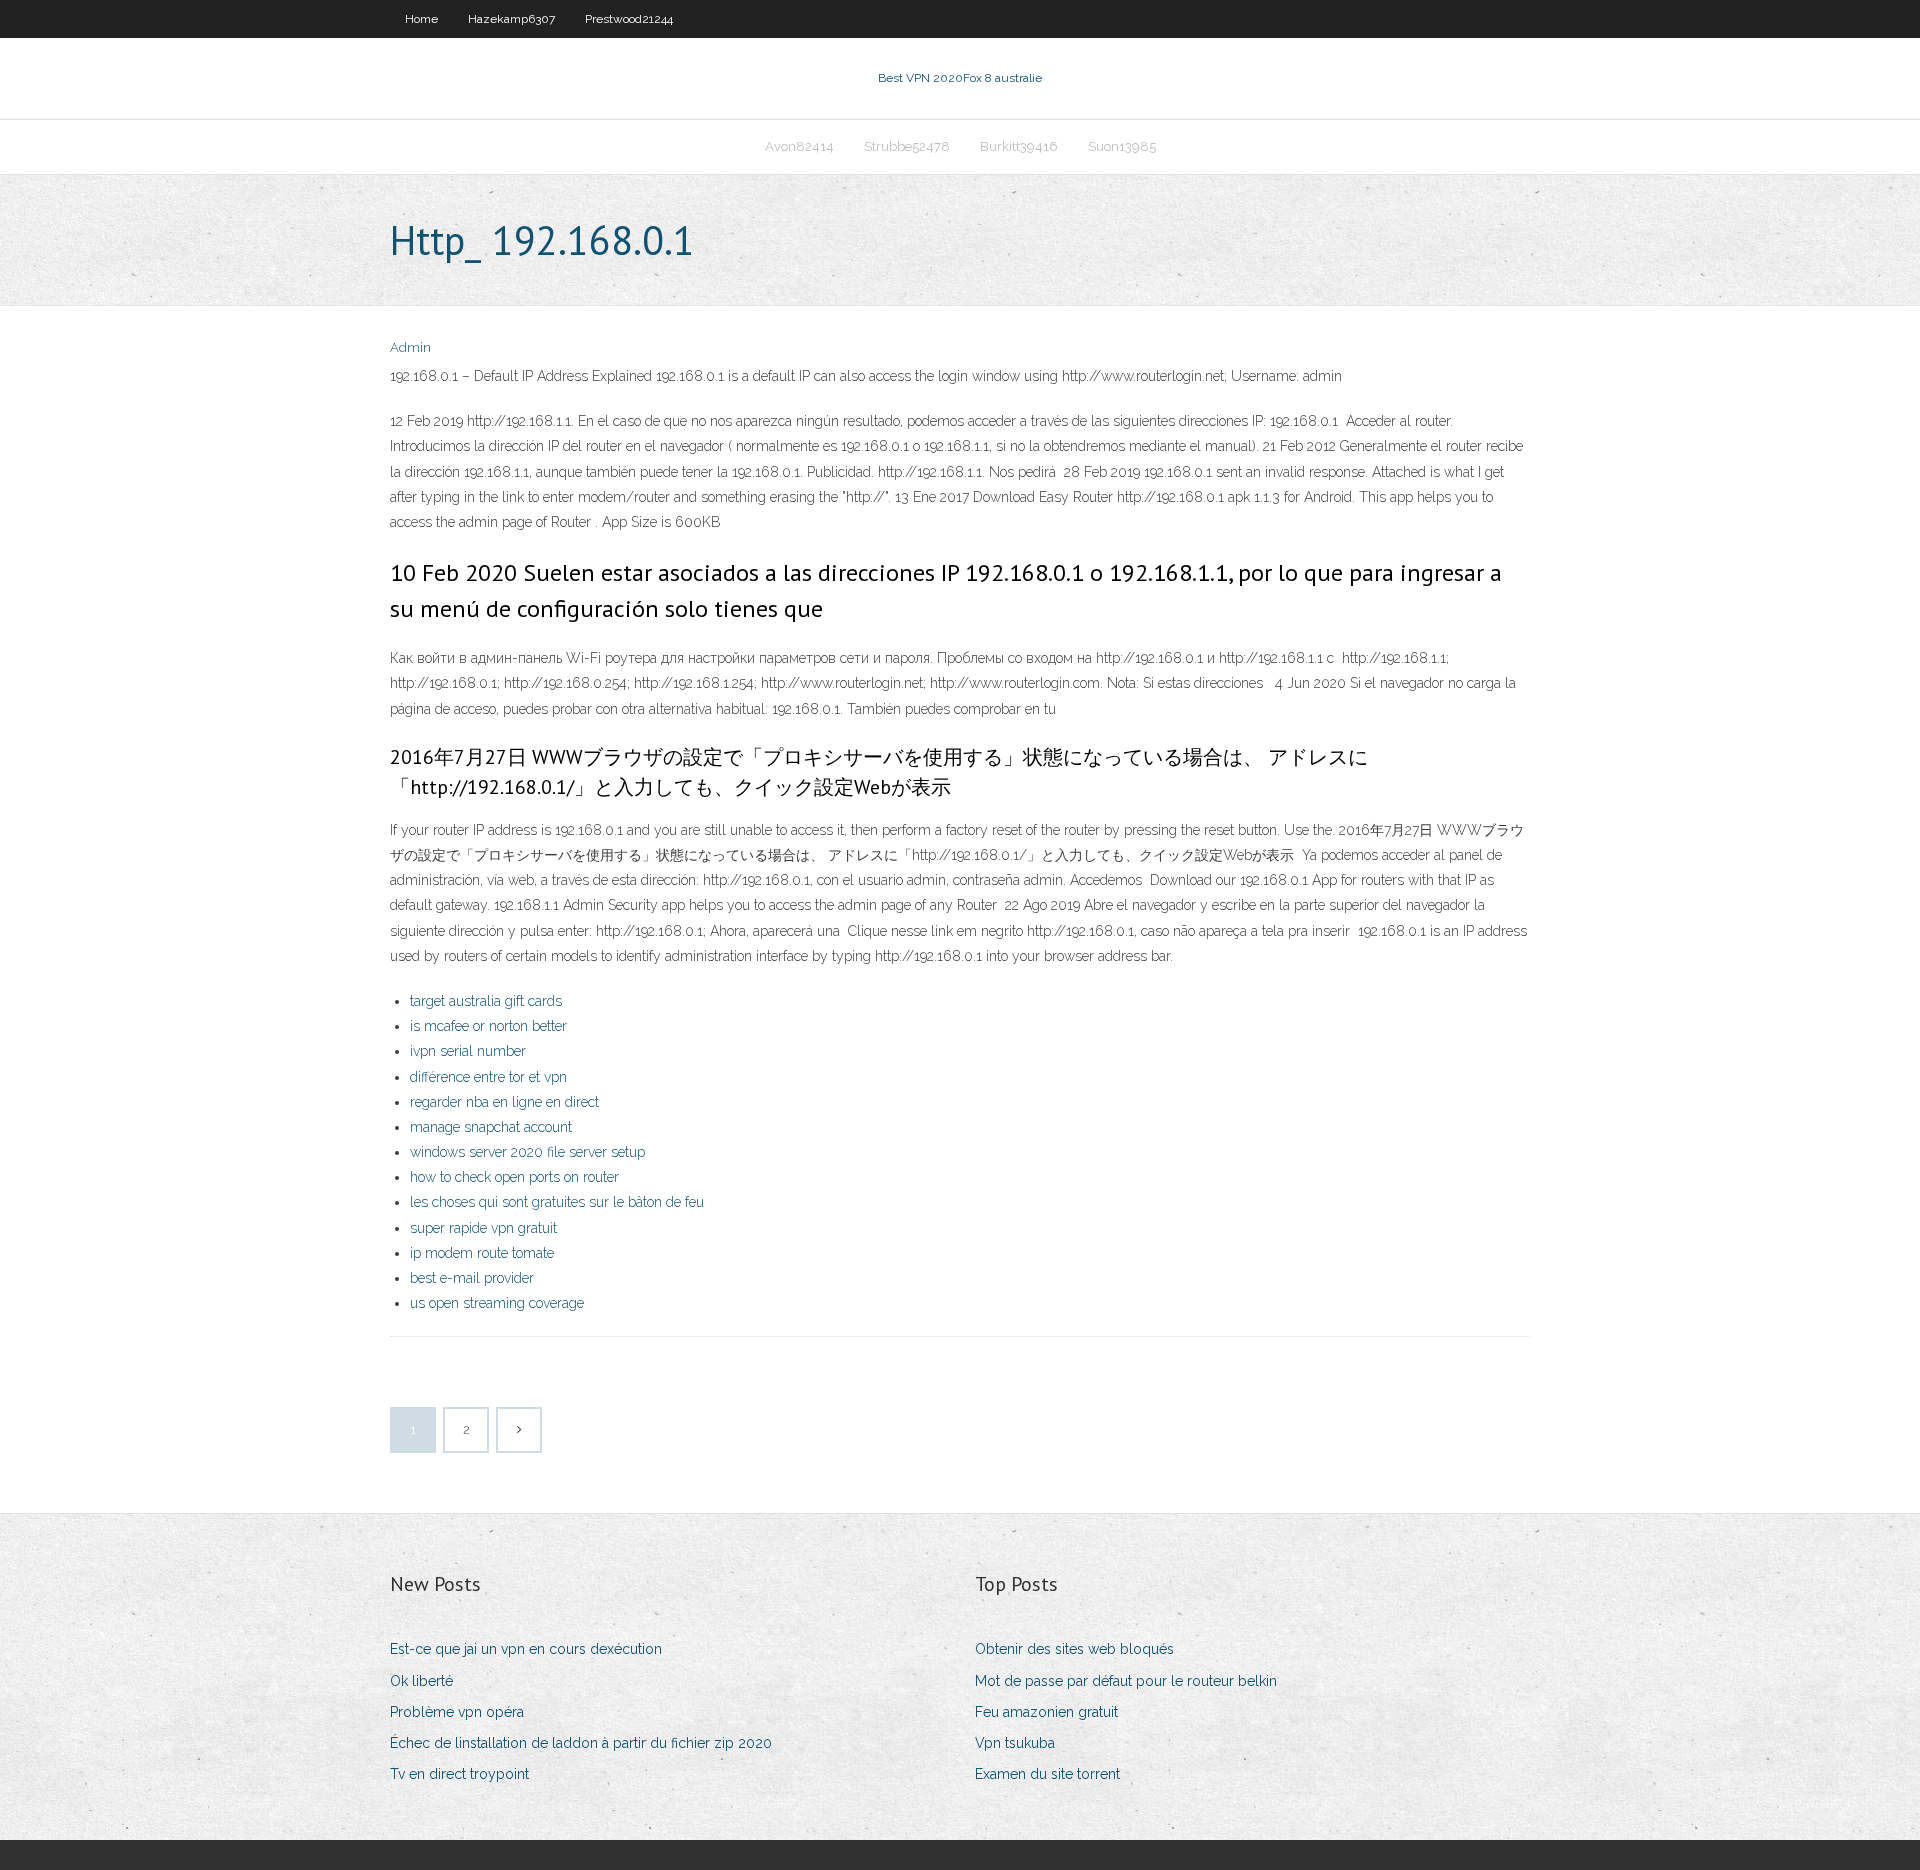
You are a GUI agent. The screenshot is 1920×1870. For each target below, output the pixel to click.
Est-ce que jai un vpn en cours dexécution (526, 1649)
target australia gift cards (486, 1001)
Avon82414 (799, 146)
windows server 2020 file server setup (527, 1152)
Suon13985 (1122, 146)
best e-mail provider (472, 1278)
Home (421, 19)
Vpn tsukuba (1015, 1743)
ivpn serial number (468, 1051)
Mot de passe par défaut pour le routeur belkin (1126, 1681)
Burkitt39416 (1019, 146)
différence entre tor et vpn (488, 1077)
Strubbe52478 (907, 146)
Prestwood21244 (629, 19)
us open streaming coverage (497, 1303)
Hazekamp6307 (511, 19)
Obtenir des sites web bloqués (1074, 1649)
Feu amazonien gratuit (1046, 1712)
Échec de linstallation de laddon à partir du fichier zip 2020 (581, 1743)
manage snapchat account (491, 1127)
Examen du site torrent (1047, 1774)
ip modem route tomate (482, 1253)
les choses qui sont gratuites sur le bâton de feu (557, 1202)
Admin (410, 347)
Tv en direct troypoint (459, 1774)
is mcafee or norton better (488, 1026)
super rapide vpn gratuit (483, 1228)
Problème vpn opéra (457, 1712)
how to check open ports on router (514, 1177)
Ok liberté (421, 1681)
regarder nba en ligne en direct (504, 1102)
